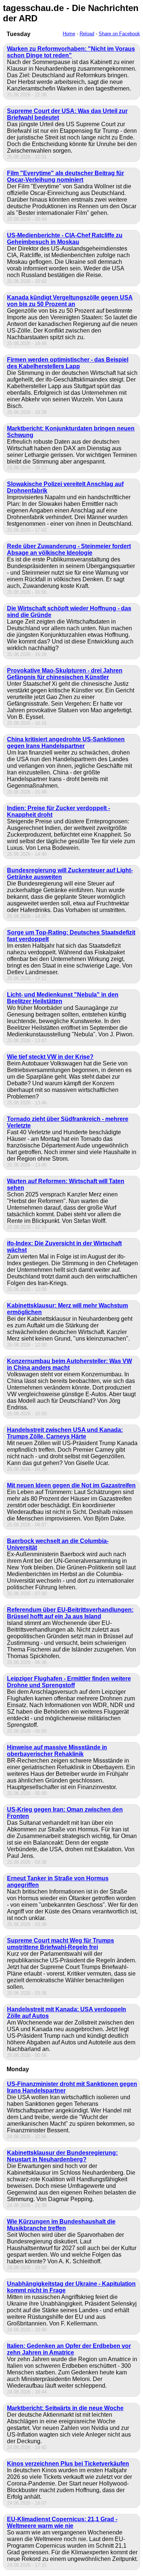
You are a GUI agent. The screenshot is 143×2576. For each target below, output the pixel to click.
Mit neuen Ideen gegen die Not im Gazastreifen (71, 1485)
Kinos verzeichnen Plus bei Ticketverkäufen (68, 2464)
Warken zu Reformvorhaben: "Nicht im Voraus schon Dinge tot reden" (71, 52)
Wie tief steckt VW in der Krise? (50, 1057)
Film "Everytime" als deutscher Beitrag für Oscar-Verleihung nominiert (65, 176)
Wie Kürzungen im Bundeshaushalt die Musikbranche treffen (61, 2225)
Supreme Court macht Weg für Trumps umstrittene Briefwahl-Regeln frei (60, 1944)
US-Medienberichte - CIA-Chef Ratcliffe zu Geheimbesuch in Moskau (65, 239)
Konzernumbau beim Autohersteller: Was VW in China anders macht (69, 1364)
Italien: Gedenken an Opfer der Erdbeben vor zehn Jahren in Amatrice (69, 2349)
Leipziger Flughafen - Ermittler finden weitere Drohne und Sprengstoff (69, 1682)
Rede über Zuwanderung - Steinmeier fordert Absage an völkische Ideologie (69, 549)
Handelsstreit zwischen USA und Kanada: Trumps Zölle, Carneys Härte (65, 1433)
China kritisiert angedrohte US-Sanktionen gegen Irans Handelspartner (66, 743)
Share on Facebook (119, 34)
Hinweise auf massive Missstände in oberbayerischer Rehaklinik (57, 1751)
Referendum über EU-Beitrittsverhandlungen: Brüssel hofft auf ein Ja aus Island (70, 1613)
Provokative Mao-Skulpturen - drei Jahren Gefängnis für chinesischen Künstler (65, 674)
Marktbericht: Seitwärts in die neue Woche (65, 2408)
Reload (87, 34)
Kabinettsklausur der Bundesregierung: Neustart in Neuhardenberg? (62, 2156)
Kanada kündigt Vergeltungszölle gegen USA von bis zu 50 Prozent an (70, 301)
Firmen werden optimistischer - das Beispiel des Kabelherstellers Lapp (68, 363)
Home (69, 34)
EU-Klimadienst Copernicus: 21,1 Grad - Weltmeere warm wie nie (62, 2522)
